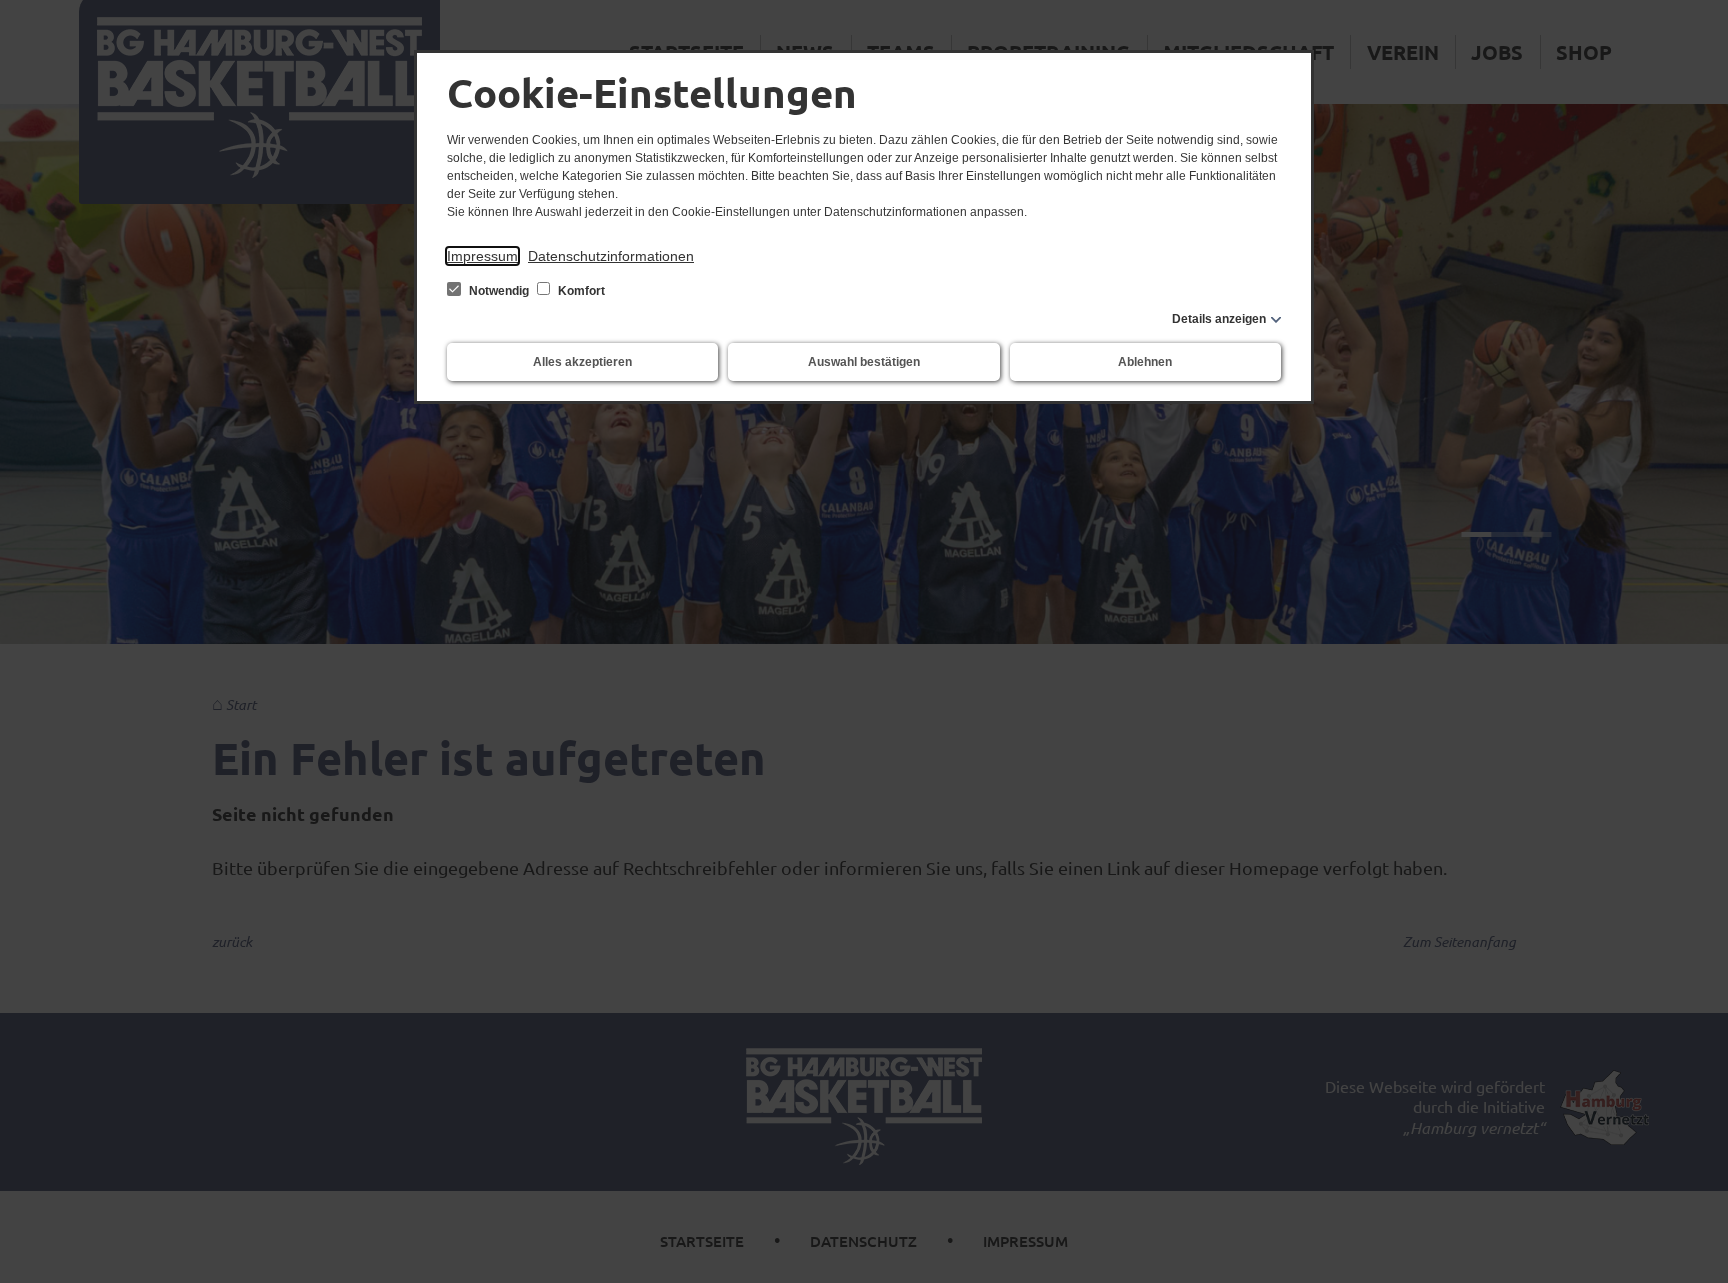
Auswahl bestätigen (864, 362)
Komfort (580, 291)
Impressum (482, 256)
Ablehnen (1145, 362)
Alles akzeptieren (582, 362)
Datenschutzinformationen (611, 256)
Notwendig (499, 291)
